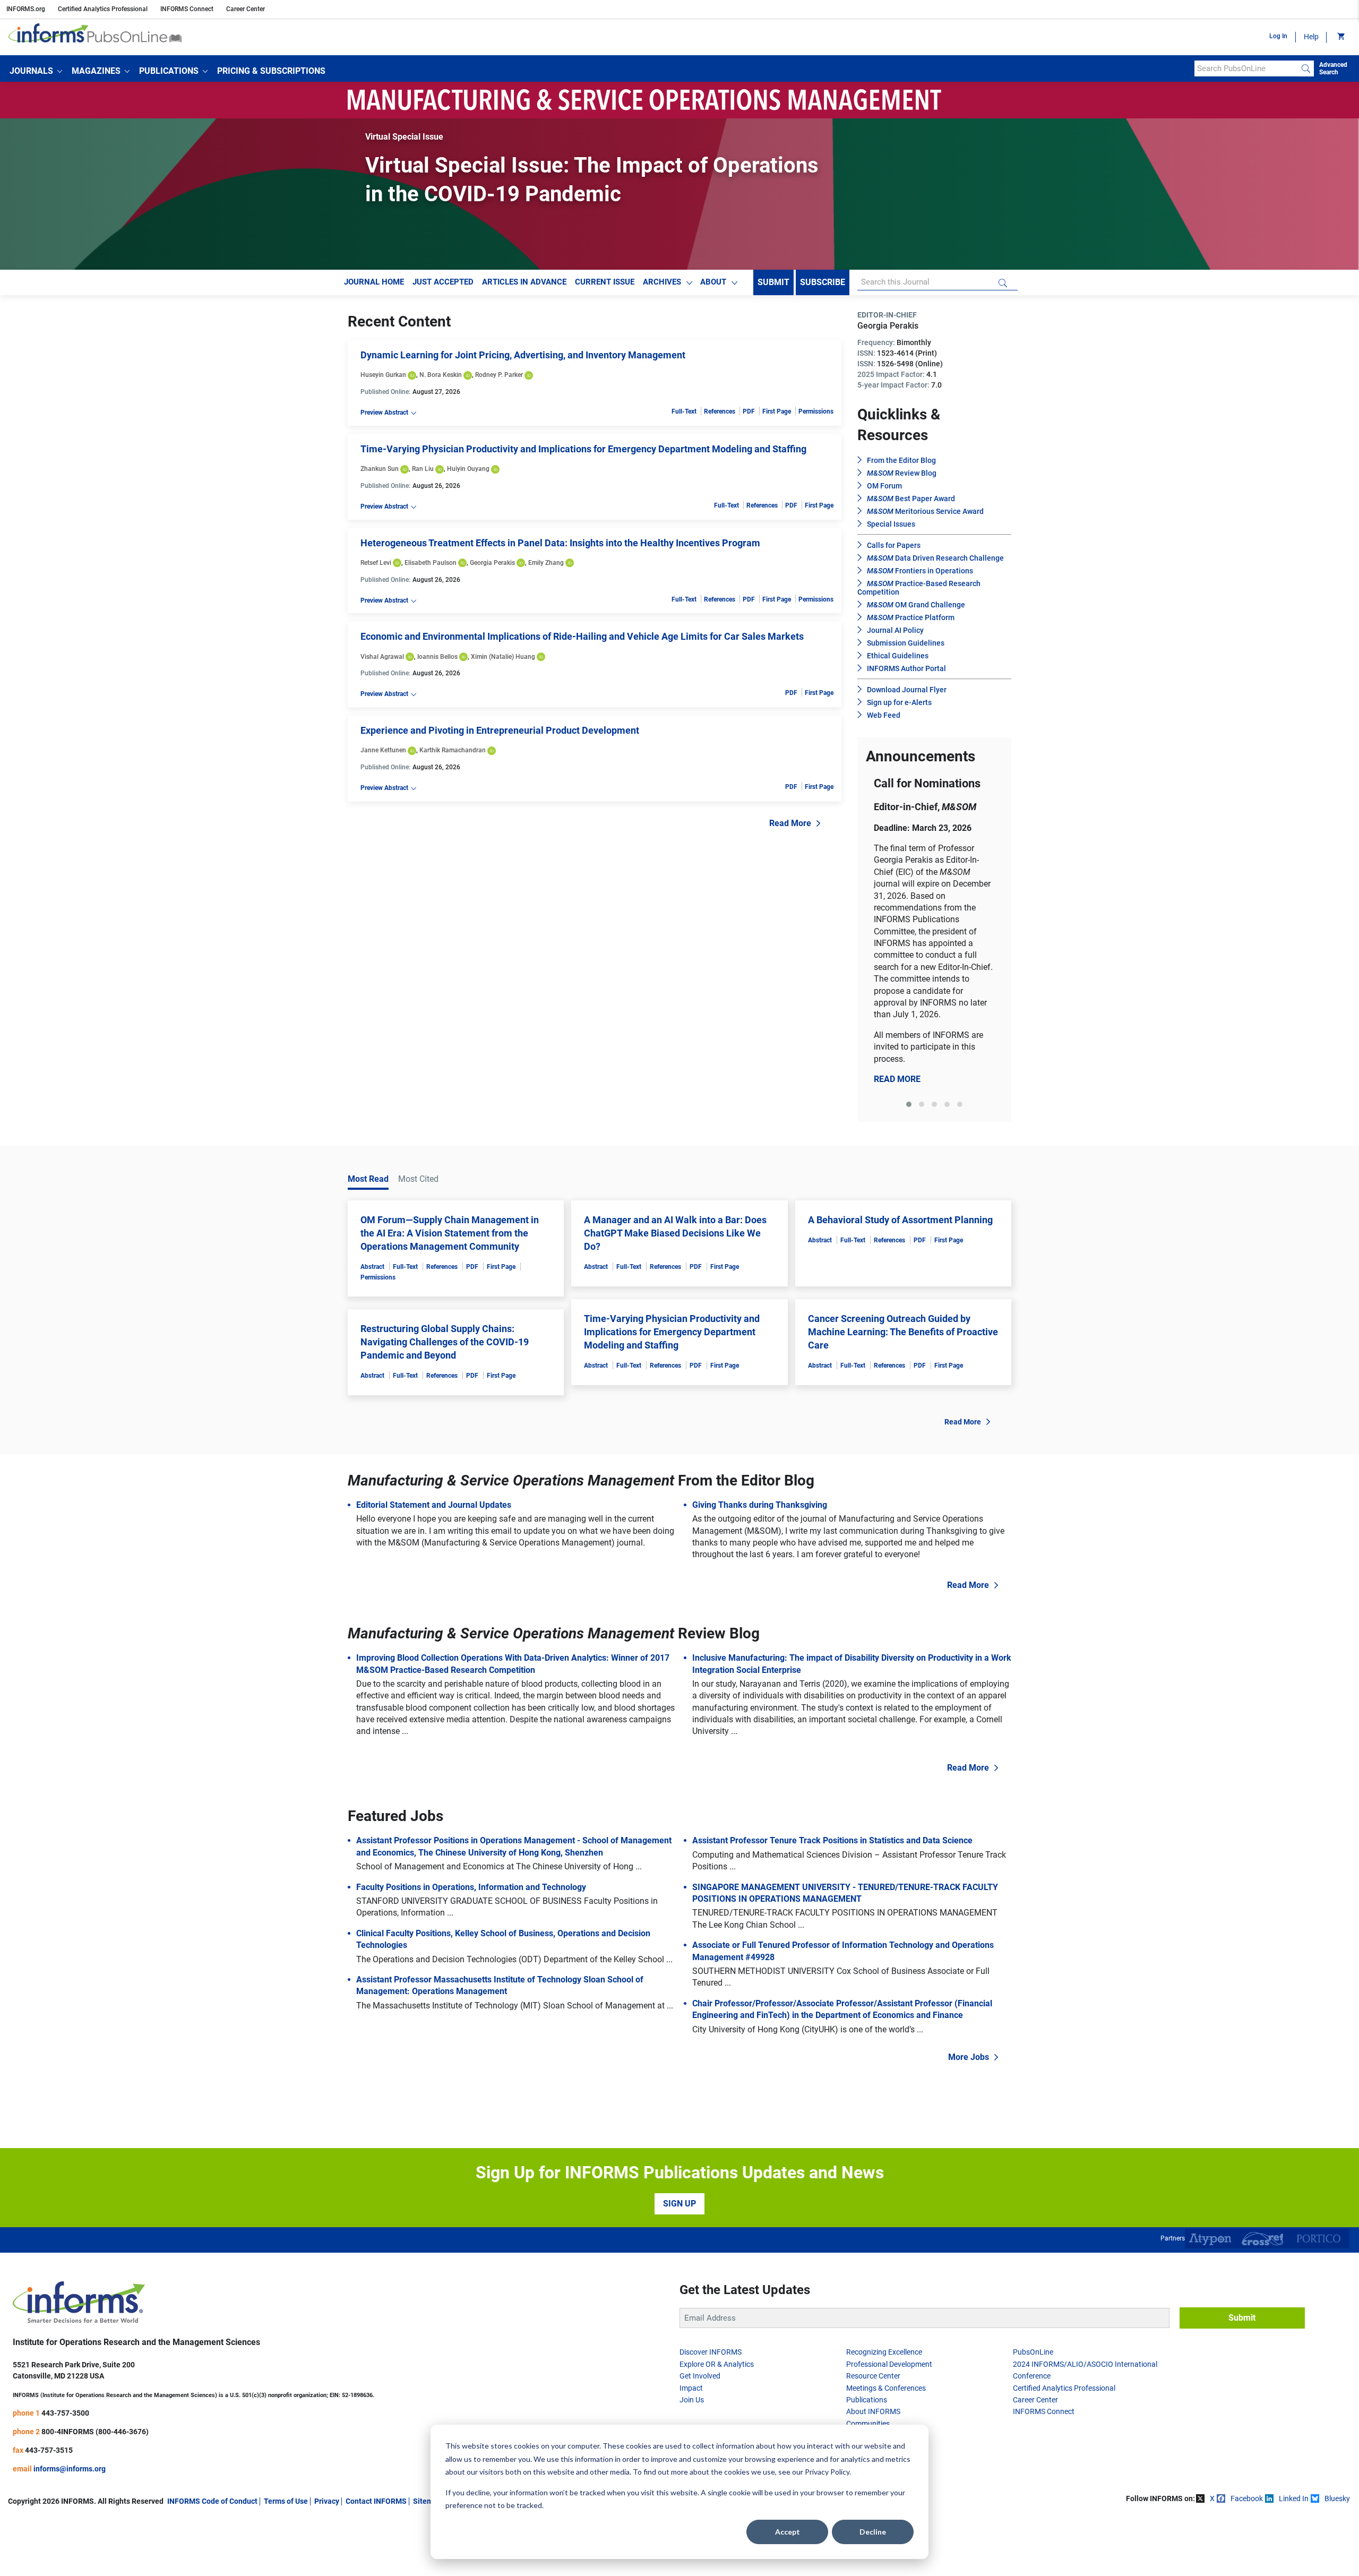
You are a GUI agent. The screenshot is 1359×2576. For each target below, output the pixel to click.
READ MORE (897, 1079)
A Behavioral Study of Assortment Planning (900, 1220)
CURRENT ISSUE (605, 282)
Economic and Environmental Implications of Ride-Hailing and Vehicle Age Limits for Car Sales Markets (582, 636)
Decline (873, 2532)
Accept (788, 2532)
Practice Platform (911, 617)
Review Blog (902, 473)
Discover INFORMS (711, 2352)
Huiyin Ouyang (468, 469)
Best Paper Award (911, 499)
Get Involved (700, 2376)
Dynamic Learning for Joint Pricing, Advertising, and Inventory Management (523, 355)
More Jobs (969, 2057)
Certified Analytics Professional (103, 9)
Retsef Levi (376, 563)
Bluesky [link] (1337, 2498)
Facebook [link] (1247, 2498)
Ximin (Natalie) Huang (503, 657)
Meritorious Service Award (925, 511)
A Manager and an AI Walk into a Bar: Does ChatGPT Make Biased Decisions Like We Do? (675, 1233)
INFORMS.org (26, 9)
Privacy (327, 2501)
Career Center (246, 9)
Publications (867, 2400)
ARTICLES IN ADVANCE (524, 282)
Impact (691, 2388)
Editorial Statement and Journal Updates (434, 1505)
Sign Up (679, 2204)
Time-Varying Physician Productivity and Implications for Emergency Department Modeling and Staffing (583, 449)
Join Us (692, 2400)
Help (1311, 37)
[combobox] (1246, 68)
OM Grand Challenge (916, 605)
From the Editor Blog (901, 460)
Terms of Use (286, 2501)
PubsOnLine (1033, 2352)
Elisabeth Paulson (431, 563)
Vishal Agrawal (382, 657)
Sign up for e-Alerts (899, 702)
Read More (790, 823)
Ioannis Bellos (437, 657)
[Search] (1306, 68)
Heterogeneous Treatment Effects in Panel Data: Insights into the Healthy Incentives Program (560, 543)
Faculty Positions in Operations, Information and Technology (471, 1887)
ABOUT (713, 282)
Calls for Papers (894, 545)
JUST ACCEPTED (443, 282)
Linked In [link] (1294, 2498)
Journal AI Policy (895, 630)
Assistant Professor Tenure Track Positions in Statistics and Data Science (832, 1840)
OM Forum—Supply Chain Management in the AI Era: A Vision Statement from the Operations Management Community (450, 1233)
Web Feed (884, 715)
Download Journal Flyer (907, 690)
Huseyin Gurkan (383, 375)
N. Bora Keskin (441, 375)
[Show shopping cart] (1340, 37)
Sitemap (427, 2501)
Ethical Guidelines (898, 656)
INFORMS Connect (187, 9)
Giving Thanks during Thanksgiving (760, 1505)
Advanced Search (1333, 68)
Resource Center (873, 2376)
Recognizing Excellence (884, 2352)
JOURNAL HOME (374, 282)
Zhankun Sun (380, 469)
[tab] (909, 1104)
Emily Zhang (546, 563)
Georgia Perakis (492, 563)
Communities (868, 2424)
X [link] (1212, 2498)
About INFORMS (873, 2411)
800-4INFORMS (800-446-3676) (95, 2432)
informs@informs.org (70, 2469)
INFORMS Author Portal (906, 668)
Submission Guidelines (906, 643)
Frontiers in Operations (920, 571)
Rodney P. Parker (499, 375)
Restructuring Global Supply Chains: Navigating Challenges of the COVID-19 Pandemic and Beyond (445, 1342)
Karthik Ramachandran (453, 750)
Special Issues (891, 524)
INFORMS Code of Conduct (212, 2501)
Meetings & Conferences (886, 2388)
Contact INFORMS (376, 2501)
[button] (36, 71)
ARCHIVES (662, 282)
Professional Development (889, 2364)
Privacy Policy (827, 2472)
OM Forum (884, 486)
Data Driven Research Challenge (935, 558)
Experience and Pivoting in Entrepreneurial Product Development (500, 730)
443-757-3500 (65, 2413)
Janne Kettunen (383, 750)
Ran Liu (423, 469)
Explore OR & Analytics (717, 2364)
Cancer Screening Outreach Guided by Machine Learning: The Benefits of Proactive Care (903, 1332)
